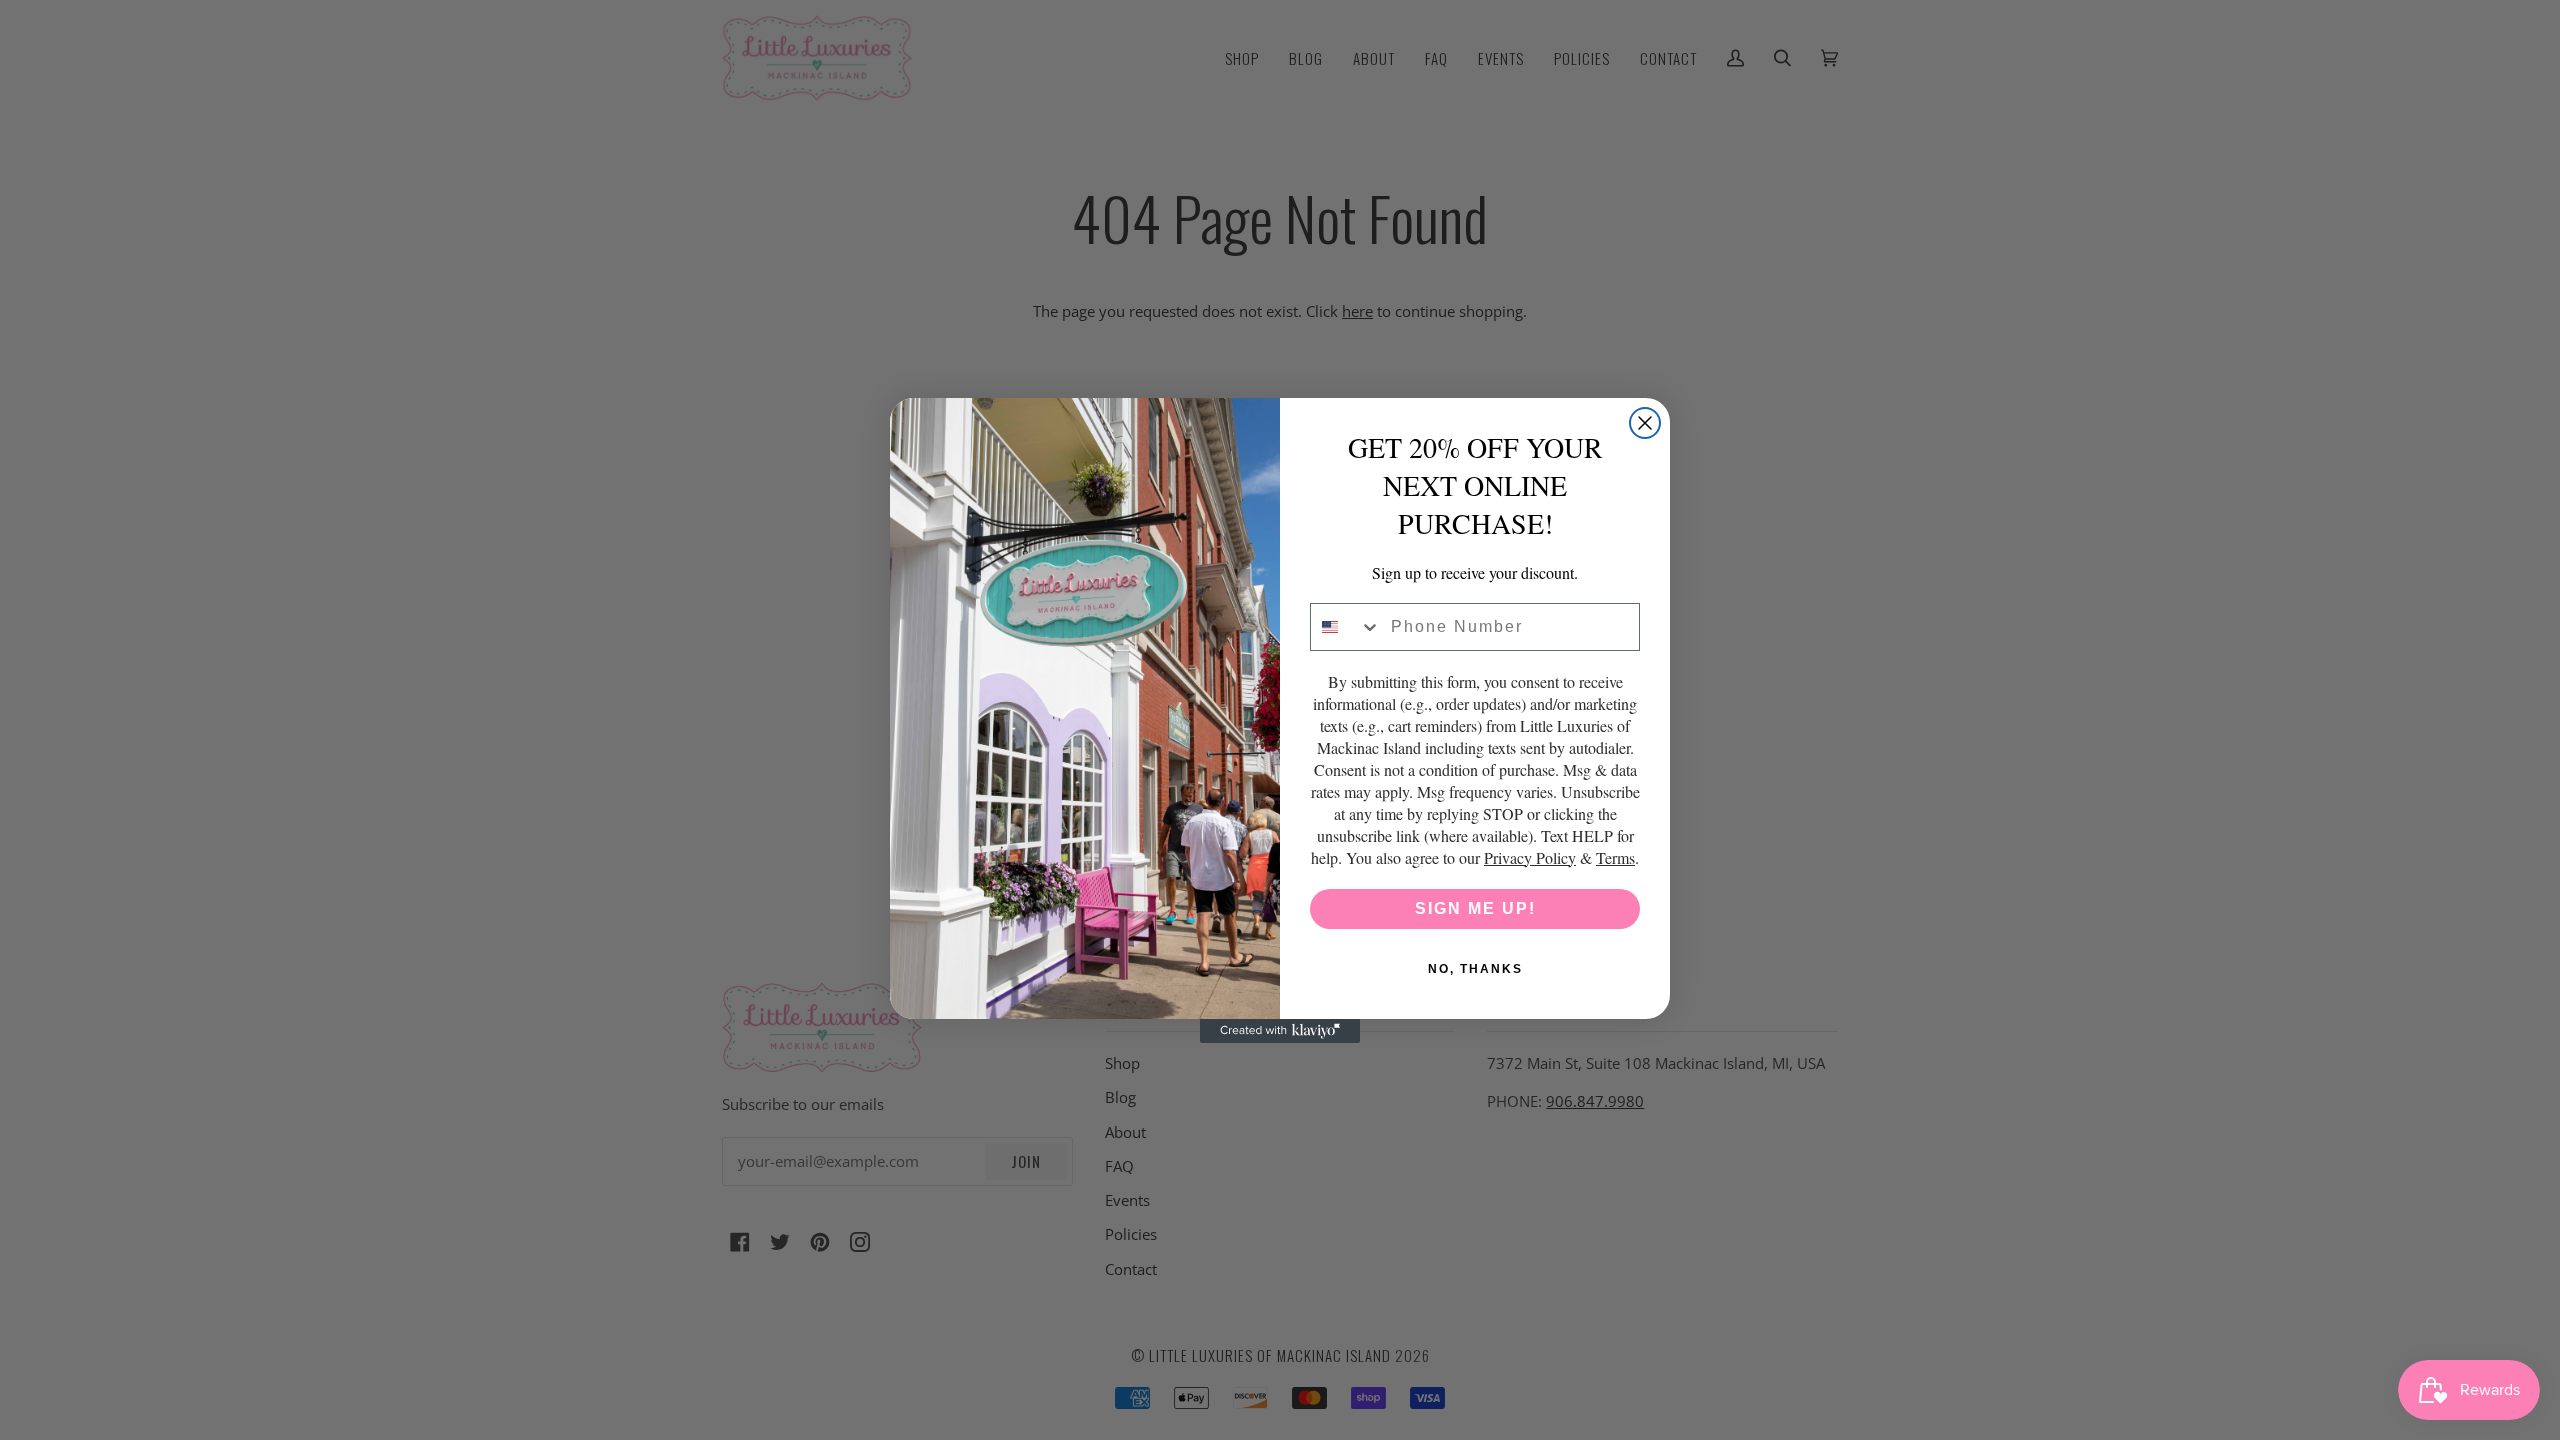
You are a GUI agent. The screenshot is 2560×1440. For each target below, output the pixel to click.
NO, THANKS (1475, 969)
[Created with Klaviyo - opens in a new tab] (1280, 1031)
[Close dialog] (1645, 423)
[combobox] (1346, 627)
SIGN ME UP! (1475, 908)
